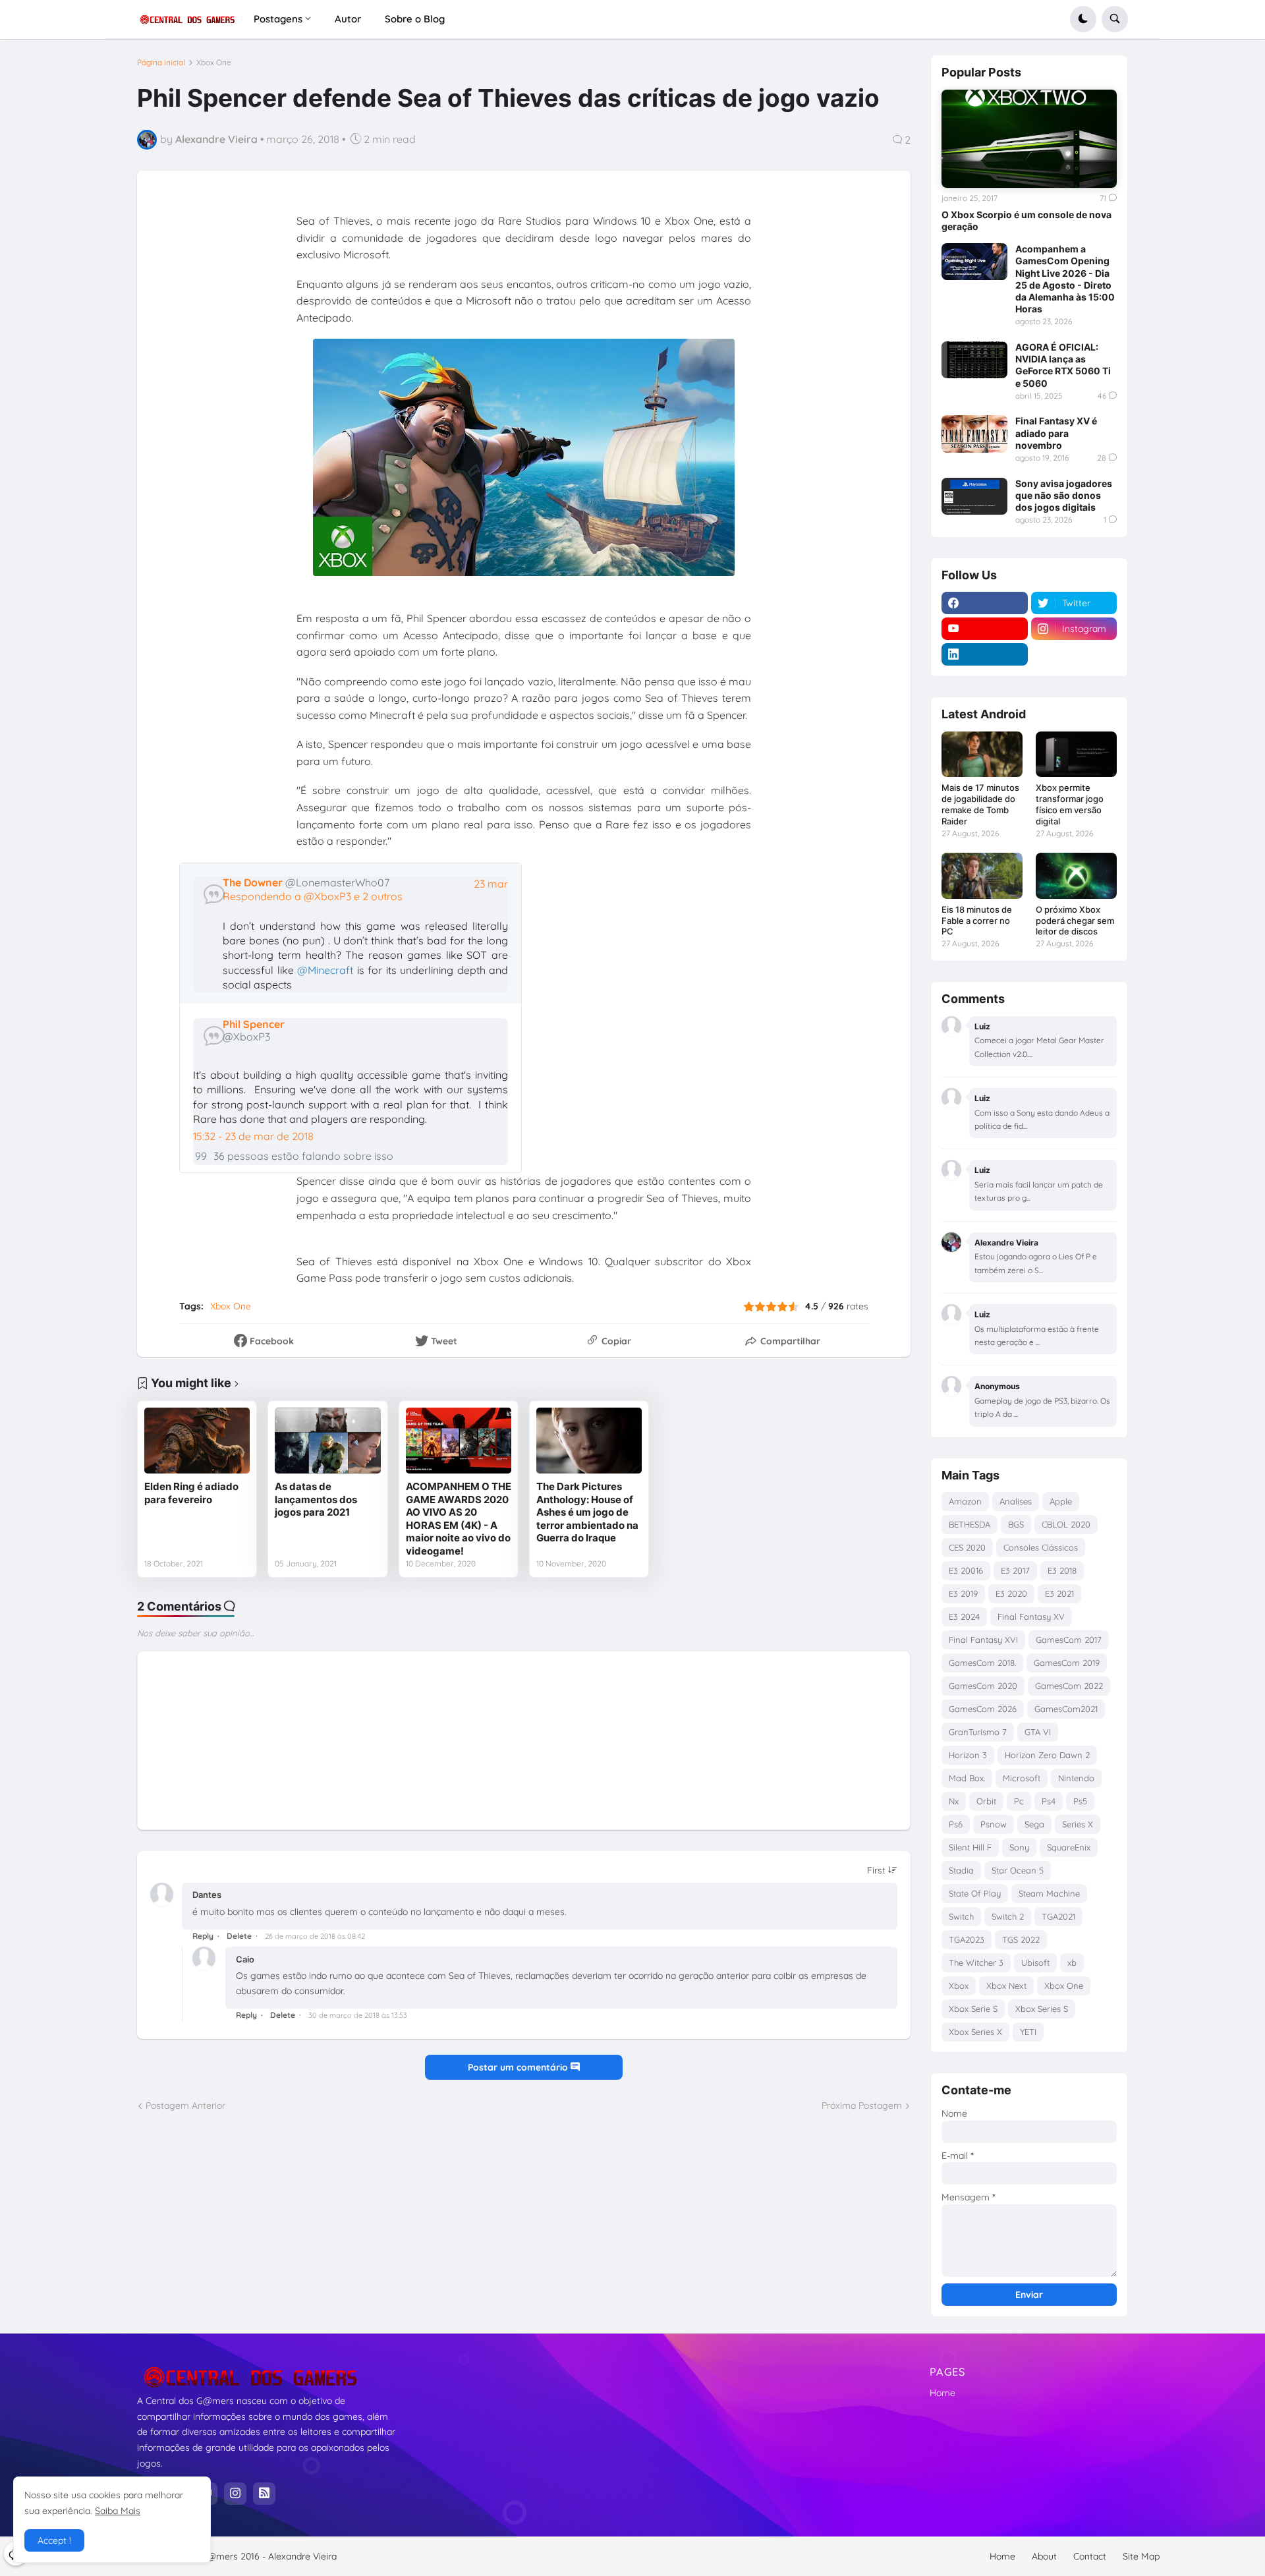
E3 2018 (1062, 1570)
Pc (1019, 1801)
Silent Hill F (970, 1847)
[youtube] (985, 629)
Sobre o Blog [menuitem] (415, 19)
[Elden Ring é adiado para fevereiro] (197, 1441)
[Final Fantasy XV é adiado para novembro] (974, 434)
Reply (203, 1936)
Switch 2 (1008, 1916)
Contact (1090, 2556)
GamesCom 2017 (1069, 1640)
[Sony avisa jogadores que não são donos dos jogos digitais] (974, 496)
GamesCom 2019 (1067, 1663)
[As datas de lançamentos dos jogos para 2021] (327, 1441)
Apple (1061, 1501)
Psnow (994, 1824)
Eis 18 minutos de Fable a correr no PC (977, 921)
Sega (1034, 1824)
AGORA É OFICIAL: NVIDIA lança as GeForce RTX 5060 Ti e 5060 (1063, 365)
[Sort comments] (882, 1870)
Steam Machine (1049, 1893)
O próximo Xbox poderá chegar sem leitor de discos (1075, 921)
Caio (245, 1959)
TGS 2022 (1021, 1939)
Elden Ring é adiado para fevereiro (191, 1493)
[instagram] (235, 2494)
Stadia (961, 1870)
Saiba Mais (118, 2511)
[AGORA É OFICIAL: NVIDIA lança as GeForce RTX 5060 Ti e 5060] (974, 360)
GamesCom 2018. (982, 1663)
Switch (961, 1916)
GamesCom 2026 (983, 1709)
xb (1072, 1962)
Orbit (986, 1801)
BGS (1016, 1524)
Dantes (207, 1895)
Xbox (959, 1986)
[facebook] (985, 603)
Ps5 (1080, 1801)
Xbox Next (1006, 1986)
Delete (239, 1936)
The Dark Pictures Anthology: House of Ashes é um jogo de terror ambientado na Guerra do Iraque (587, 1512)
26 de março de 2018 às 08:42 (315, 1936)
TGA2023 (967, 1939)
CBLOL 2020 (1066, 1524)
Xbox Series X (975, 2032)
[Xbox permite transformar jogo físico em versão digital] (1076, 754)
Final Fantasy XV (1031, 1617)
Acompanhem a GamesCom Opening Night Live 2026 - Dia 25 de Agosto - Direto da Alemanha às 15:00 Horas (1065, 279)
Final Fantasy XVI (983, 1640)
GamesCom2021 (1066, 1709)
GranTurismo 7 (978, 1732)
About (1044, 2556)
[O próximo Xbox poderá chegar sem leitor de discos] (1076, 875)
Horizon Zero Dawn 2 (1047, 1755)
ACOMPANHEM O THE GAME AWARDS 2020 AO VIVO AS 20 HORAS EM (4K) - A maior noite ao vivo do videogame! (459, 1519)
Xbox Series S (1042, 2009)
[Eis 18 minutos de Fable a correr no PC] (982, 875)
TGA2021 (1058, 1916)
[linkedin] (985, 654)
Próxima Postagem (862, 2105)
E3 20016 (966, 1570)
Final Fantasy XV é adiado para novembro (1056, 433)
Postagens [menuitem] (278, 19)
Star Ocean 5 (1018, 1870)
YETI (1028, 2032)
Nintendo (1076, 1778)
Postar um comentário (519, 2067)
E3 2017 (1015, 1570)
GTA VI (1038, 1732)
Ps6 (956, 1824)
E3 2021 (1059, 1593)
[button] (1083, 19)
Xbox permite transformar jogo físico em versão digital (1070, 804)
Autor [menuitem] (348, 19)
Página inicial (161, 63)
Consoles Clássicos (1041, 1547)
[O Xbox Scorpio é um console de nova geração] (1029, 139)
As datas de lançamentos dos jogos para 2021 (316, 1499)
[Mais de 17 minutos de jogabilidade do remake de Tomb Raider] (982, 754)
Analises (1016, 1501)
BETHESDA (970, 1524)
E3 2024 (964, 1617)
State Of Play (975, 1893)
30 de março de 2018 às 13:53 (358, 2015)
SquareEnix (1069, 1847)
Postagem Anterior (185, 2105)
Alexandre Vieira (302, 2556)
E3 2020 (1011, 1593)
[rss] (264, 2494)
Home (942, 2393)
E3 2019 (963, 1593)
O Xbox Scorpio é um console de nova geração (1026, 220)
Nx (954, 1801)
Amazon (965, 1501)
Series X (1078, 1824)
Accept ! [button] (54, 2540)
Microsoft (1022, 1778)
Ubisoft (1035, 1962)
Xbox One (214, 63)
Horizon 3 (968, 1755)
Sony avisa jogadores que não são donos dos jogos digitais (1064, 495)
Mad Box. (967, 1778)
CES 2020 (967, 1547)
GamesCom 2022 (1069, 1686)
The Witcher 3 (976, 1962)
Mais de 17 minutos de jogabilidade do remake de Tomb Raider (980, 804)
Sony (1019, 1847)
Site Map (1141, 2556)
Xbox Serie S (973, 2009)
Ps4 (1049, 1801)
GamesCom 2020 (983, 1686)
